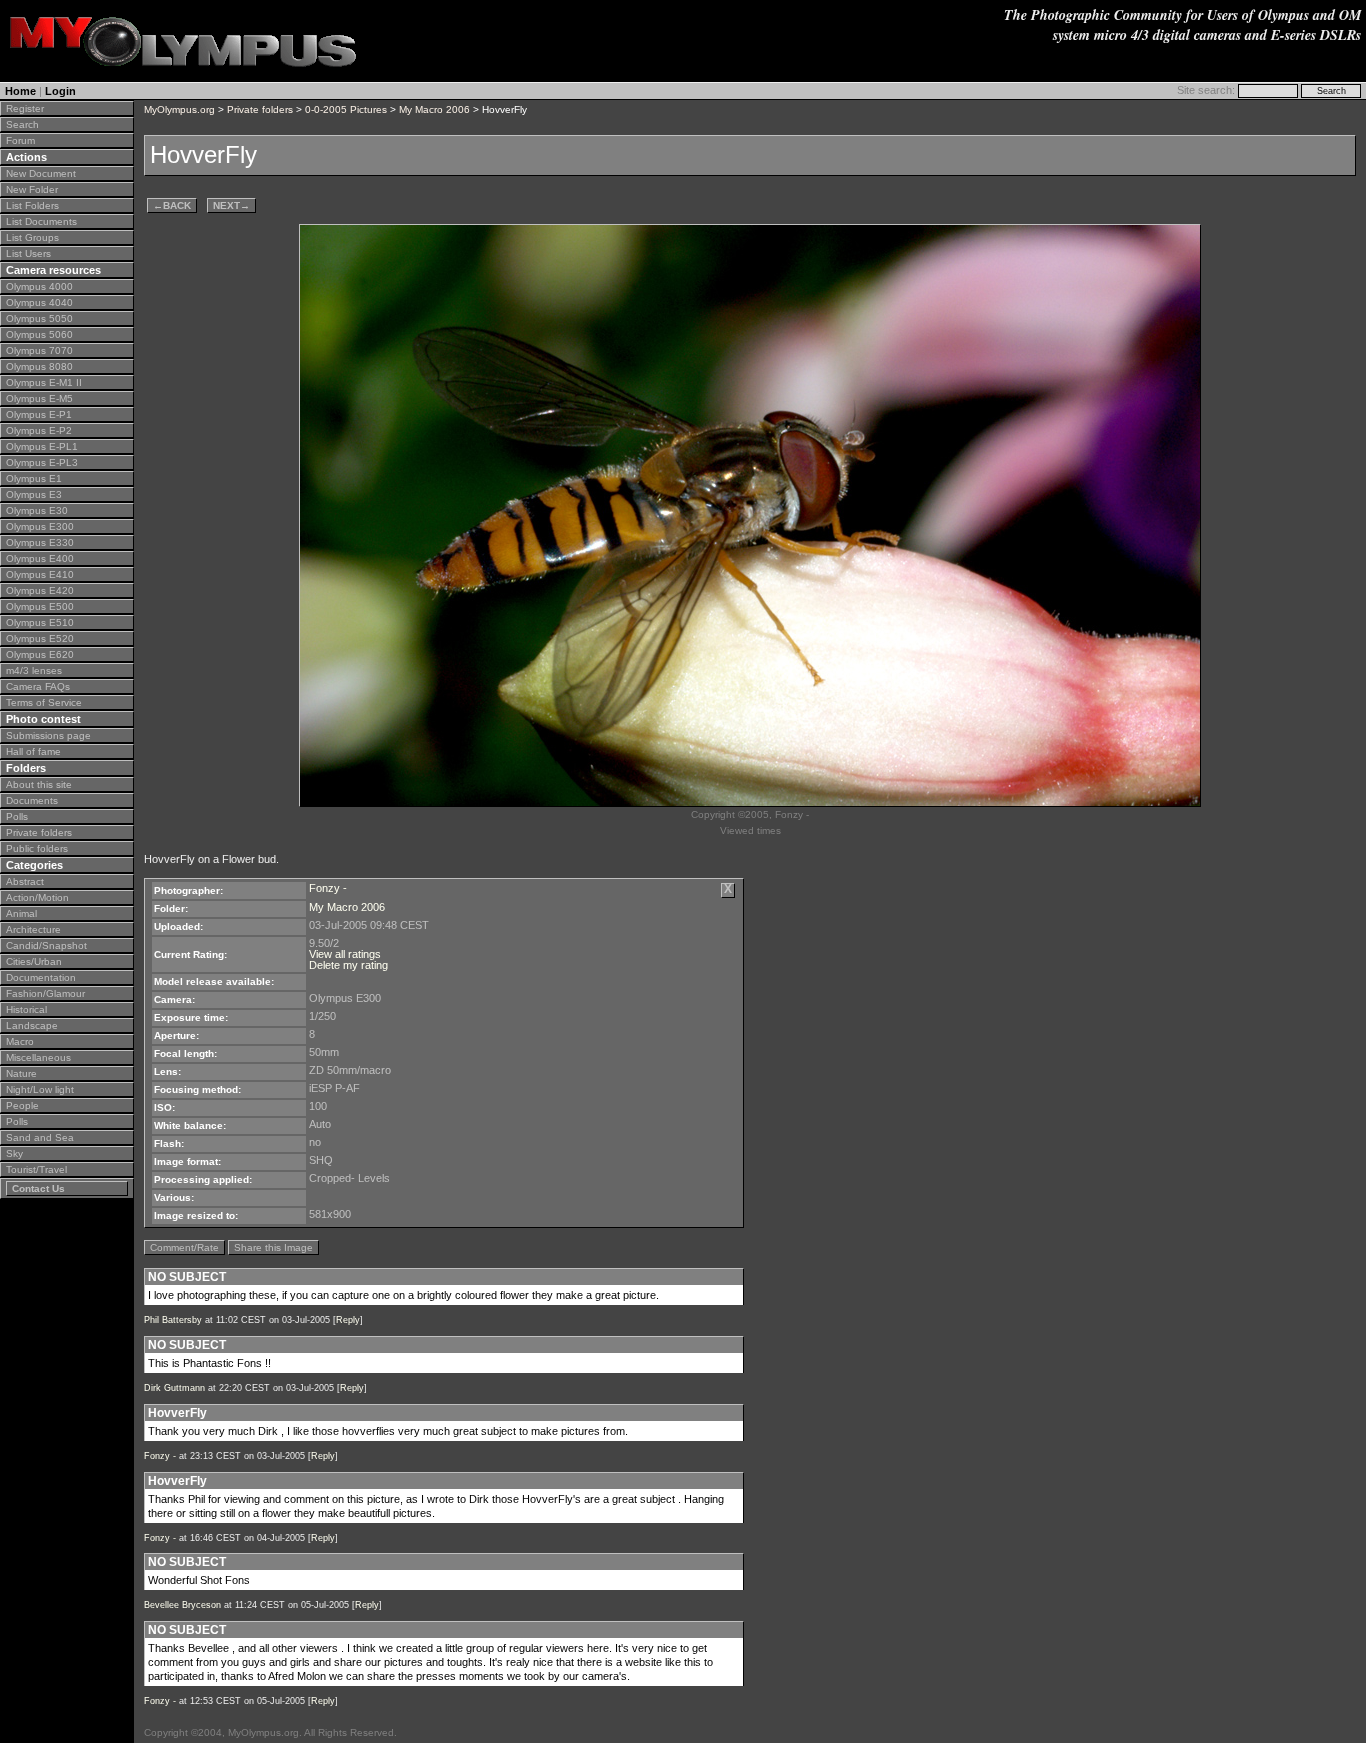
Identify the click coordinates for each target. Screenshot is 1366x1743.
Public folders (37, 848)
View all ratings (345, 954)
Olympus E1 (34, 478)
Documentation (41, 977)
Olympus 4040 (39, 302)
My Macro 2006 (434, 109)
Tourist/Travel (36, 1169)
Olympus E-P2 (39, 430)
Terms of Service (44, 702)
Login (60, 91)
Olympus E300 (40, 526)
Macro (20, 1041)
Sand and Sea (40, 1137)
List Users (28, 253)
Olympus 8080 (39, 366)
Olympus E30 (37, 510)
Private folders (39, 832)
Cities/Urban (34, 961)
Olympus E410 (40, 574)
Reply (348, 1320)
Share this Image (273, 1247)
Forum (20, 140)
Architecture (33, 929)
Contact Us (38, 1188)
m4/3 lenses (34, 670)
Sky (14, 1153)
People (22, 1105)
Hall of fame (33, 751)
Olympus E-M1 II (44, 382)
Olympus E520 (40, 638)
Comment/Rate (184, 1247)
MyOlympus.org (179, 109)
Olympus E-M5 (39, 398)
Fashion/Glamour (45, 993)
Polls (17, 816)
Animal (21, 913)
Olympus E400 (40, 558)
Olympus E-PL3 (42, 462)
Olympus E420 (40, 590)
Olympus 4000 (39, 286)
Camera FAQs (38, 686)
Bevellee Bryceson (182, 1605)
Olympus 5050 (39, 318)
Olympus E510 (40, 622)
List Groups (32, 237)
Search (22, 124)
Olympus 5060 (39, 334)
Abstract (25, 881)
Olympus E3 (34, 494)
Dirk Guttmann (174, 1388)
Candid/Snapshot (46, 945)
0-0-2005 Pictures (346, 109)
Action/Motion (37, 897)
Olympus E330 (40, 542)
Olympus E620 (40, 654)
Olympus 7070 (39, 350)
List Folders (32, 205)
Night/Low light (40, 1089)
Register (25, 108)
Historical (26, 1009)
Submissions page (48, 735)
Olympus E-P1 (39, 414)
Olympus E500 (40, 606)
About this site (39, 784)
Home (20, 91)
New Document (41, 173)
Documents (32, 800)
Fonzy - (328, 888)
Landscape (32, 1025)
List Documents (41, 221)
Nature (21, 1073)
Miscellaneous (38, 1057)
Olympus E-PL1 (42, 446)
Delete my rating (348, 965)
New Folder (32, 189)
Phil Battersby (173, 1320)
